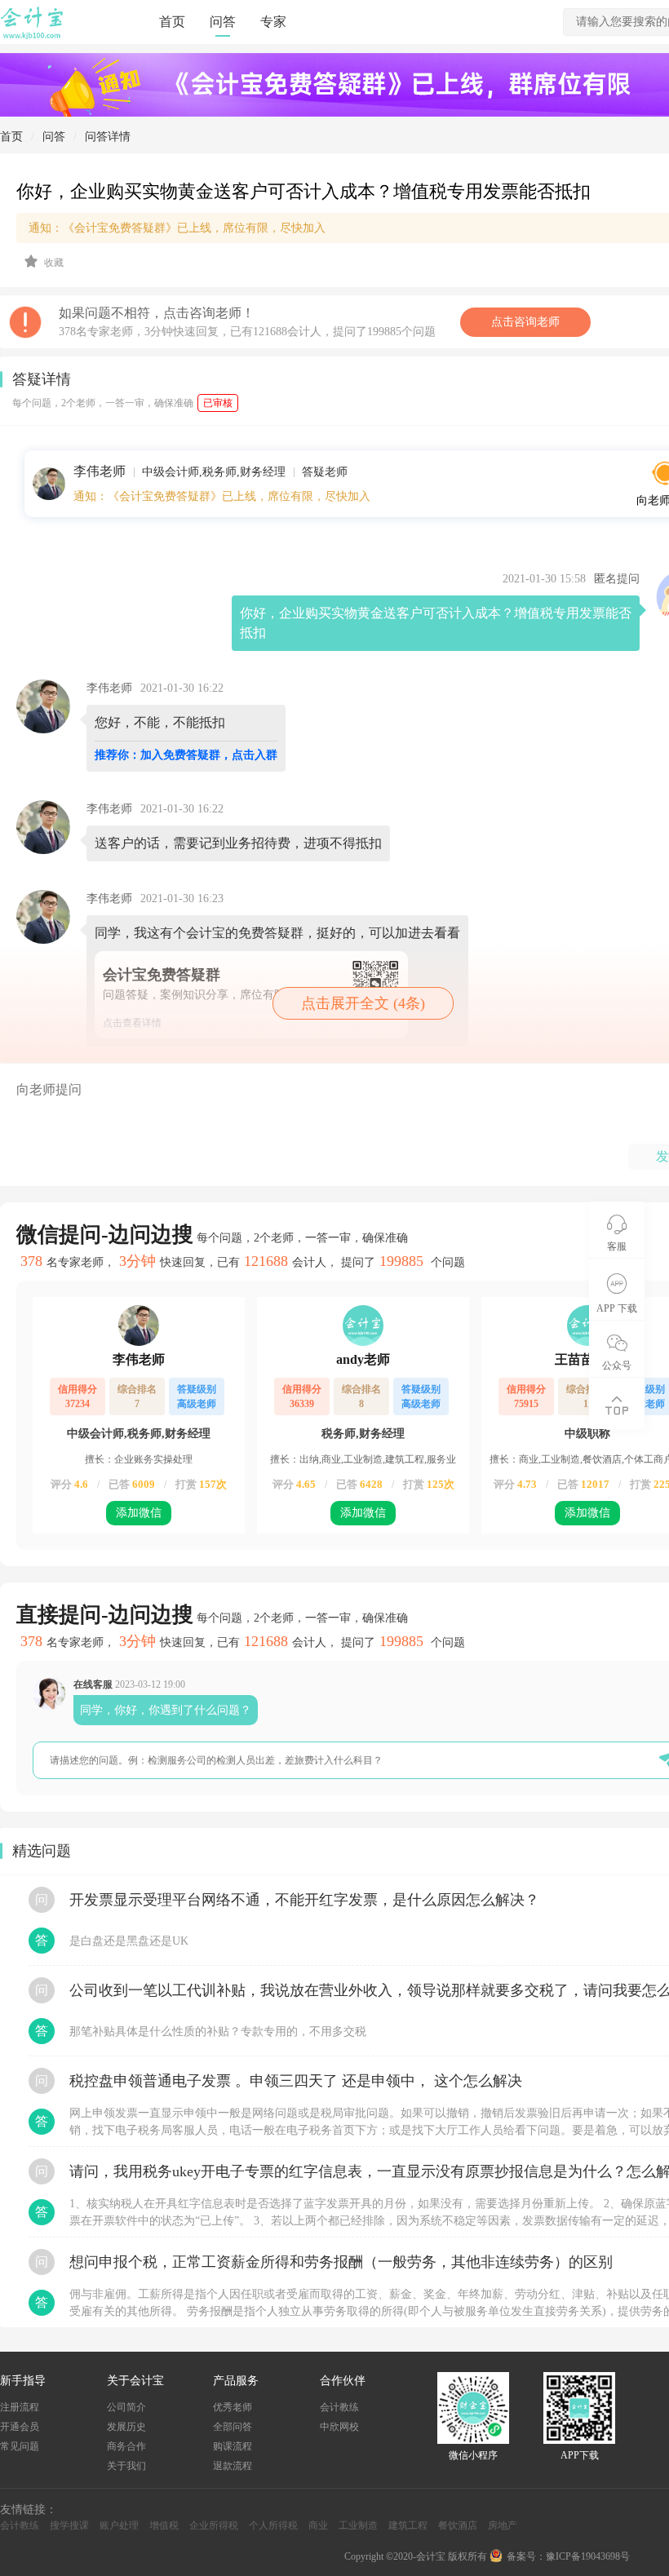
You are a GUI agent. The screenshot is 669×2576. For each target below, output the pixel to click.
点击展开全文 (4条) (363, 1003)
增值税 (164, 2525)
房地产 (503, 2525)
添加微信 (139, 1513)
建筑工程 (408, 2525)
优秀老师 (233, 2407)
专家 (273, 22)
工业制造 (358, 2525)
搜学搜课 (69, 2525)
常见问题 (20, 2446)
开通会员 (20, 2427)
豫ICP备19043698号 (588, 2556)
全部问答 (233, 2427)
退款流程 (233, 2466)
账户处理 (119, 2525)
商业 (318, 2525)
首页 (172, 22)
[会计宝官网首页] (33, 36)
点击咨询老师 (525, 322)
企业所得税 (214, 2525)
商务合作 (126, 2446)
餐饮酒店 (458, 2525)
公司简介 (126, 2407)
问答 (223, 22)
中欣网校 (339, 2427)
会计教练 (339, 2407)
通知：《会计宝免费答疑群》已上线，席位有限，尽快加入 (222, 497)
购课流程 (233, 2446)
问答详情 (108, 137)
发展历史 (126, 2427)
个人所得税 (273, 2525)
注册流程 (20, 2407)
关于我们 (126, 2466)
